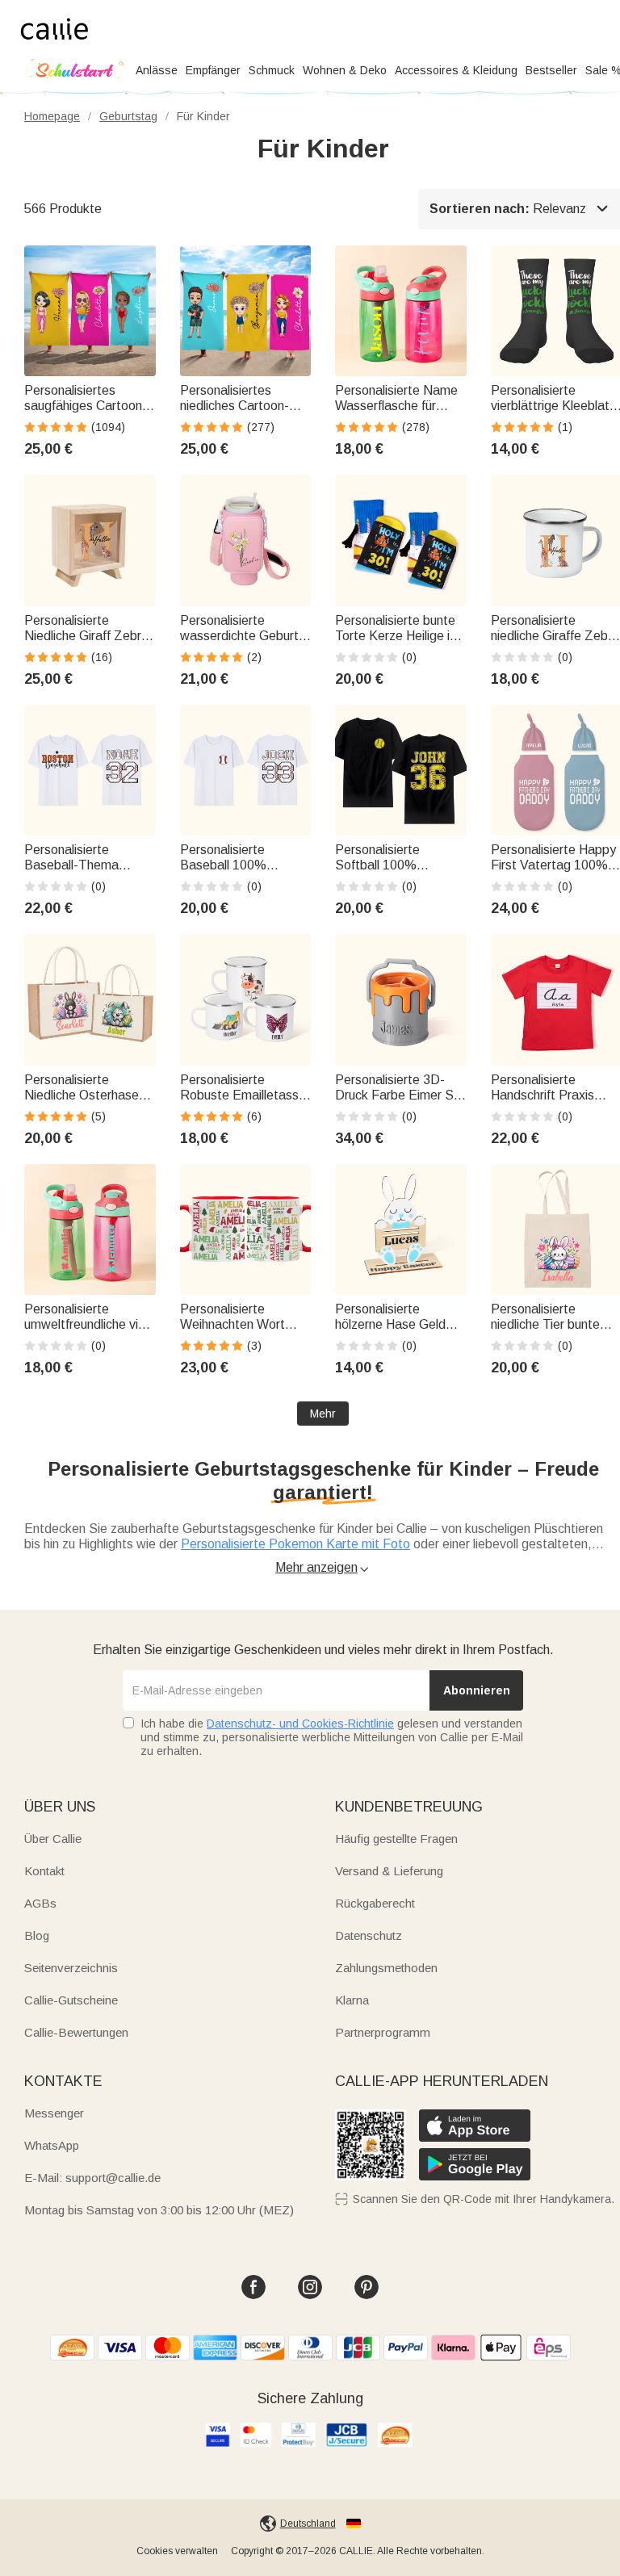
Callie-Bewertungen (76, 2032)
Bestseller (551, 70)
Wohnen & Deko (345, 70)
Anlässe (157, 70)
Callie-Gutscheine (71, 2000)
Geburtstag (128, 116)
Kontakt (44, 1871)
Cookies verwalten (177, 2551)
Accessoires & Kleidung (456, 70)
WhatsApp (52, 2145)
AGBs (40, 1903)
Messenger (54, 2113)
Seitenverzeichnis (71, 1968)
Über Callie (53, 1839)
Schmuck (272, 70)
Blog (37, 1935)
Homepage (52, 116)
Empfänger (213, 70)
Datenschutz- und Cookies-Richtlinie (300, 1724)
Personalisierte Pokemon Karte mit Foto (295, 1544)
